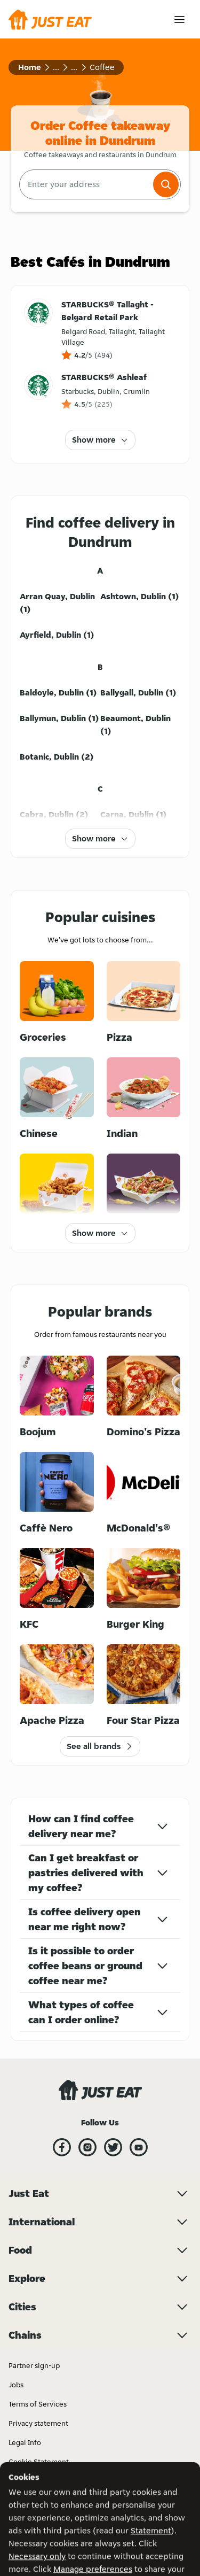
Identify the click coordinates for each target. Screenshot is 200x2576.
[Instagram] (87, 2147)
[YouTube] (139, 2147)
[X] (113, 2147)
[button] (166, 184)
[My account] (179, 20)
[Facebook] (62, 2147)
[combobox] (85, 184)
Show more (94, 440)
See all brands (94, 1746)
